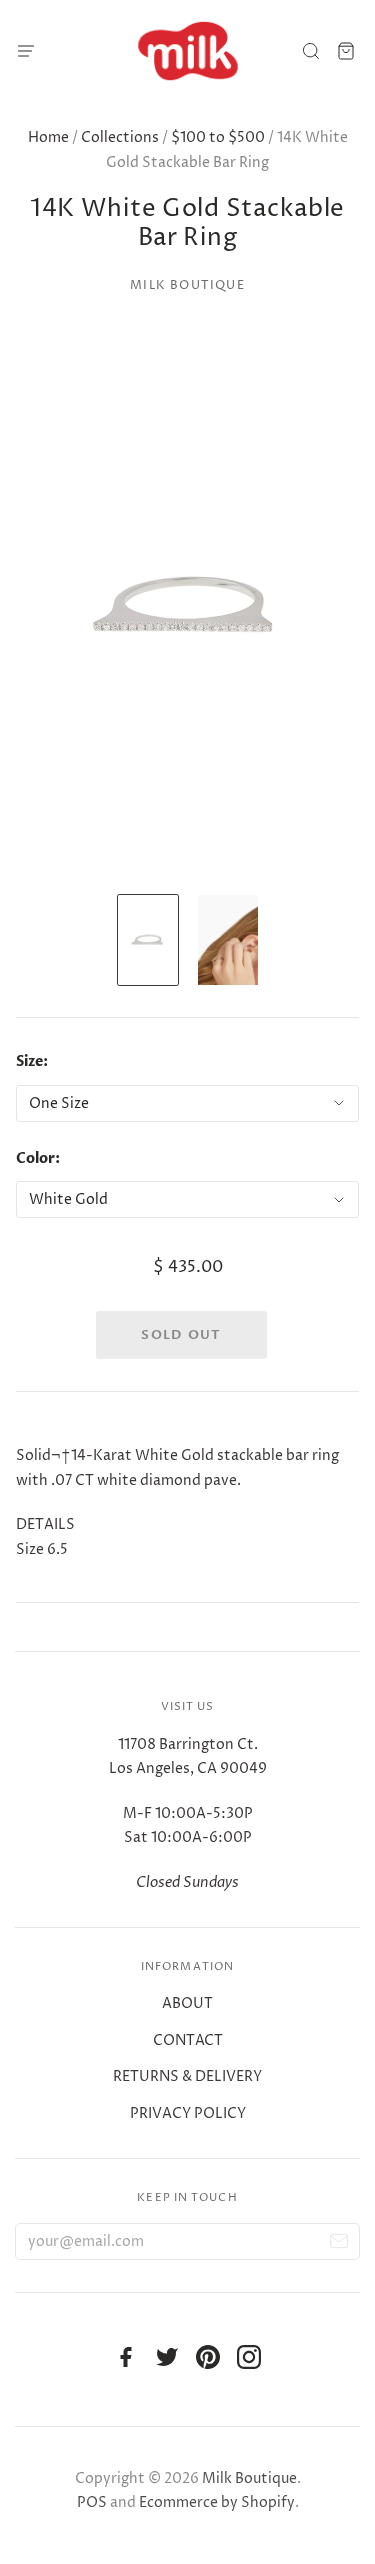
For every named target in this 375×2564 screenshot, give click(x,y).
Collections (120, 137)
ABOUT (187, 2003)
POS (92, 2502)
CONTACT (188, 2040)
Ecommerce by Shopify (217, 2502)
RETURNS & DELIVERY (187, 2076)
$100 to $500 (218, 137)
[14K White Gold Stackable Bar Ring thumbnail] (148, 940)
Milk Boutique (187, 285)
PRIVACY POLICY (188, 2113)
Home (48, 137)
